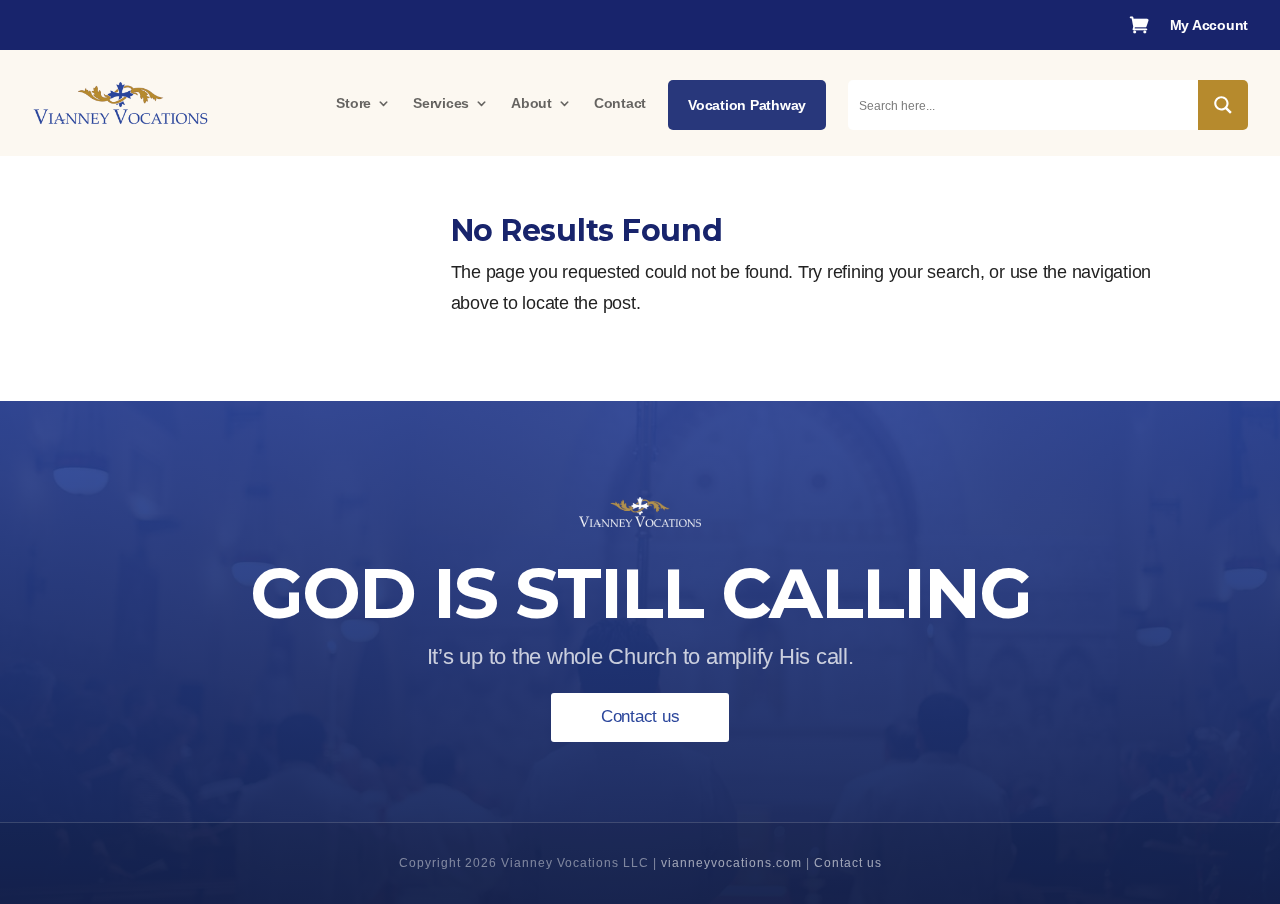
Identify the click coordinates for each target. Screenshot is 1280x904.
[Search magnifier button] (1223, 105)
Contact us (640, 716)
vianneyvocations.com (731, 863)
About (531, 103)
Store (353, 103)
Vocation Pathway (747, 105)
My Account (1209, 25)
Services (441, 103)
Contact (620, 103)
